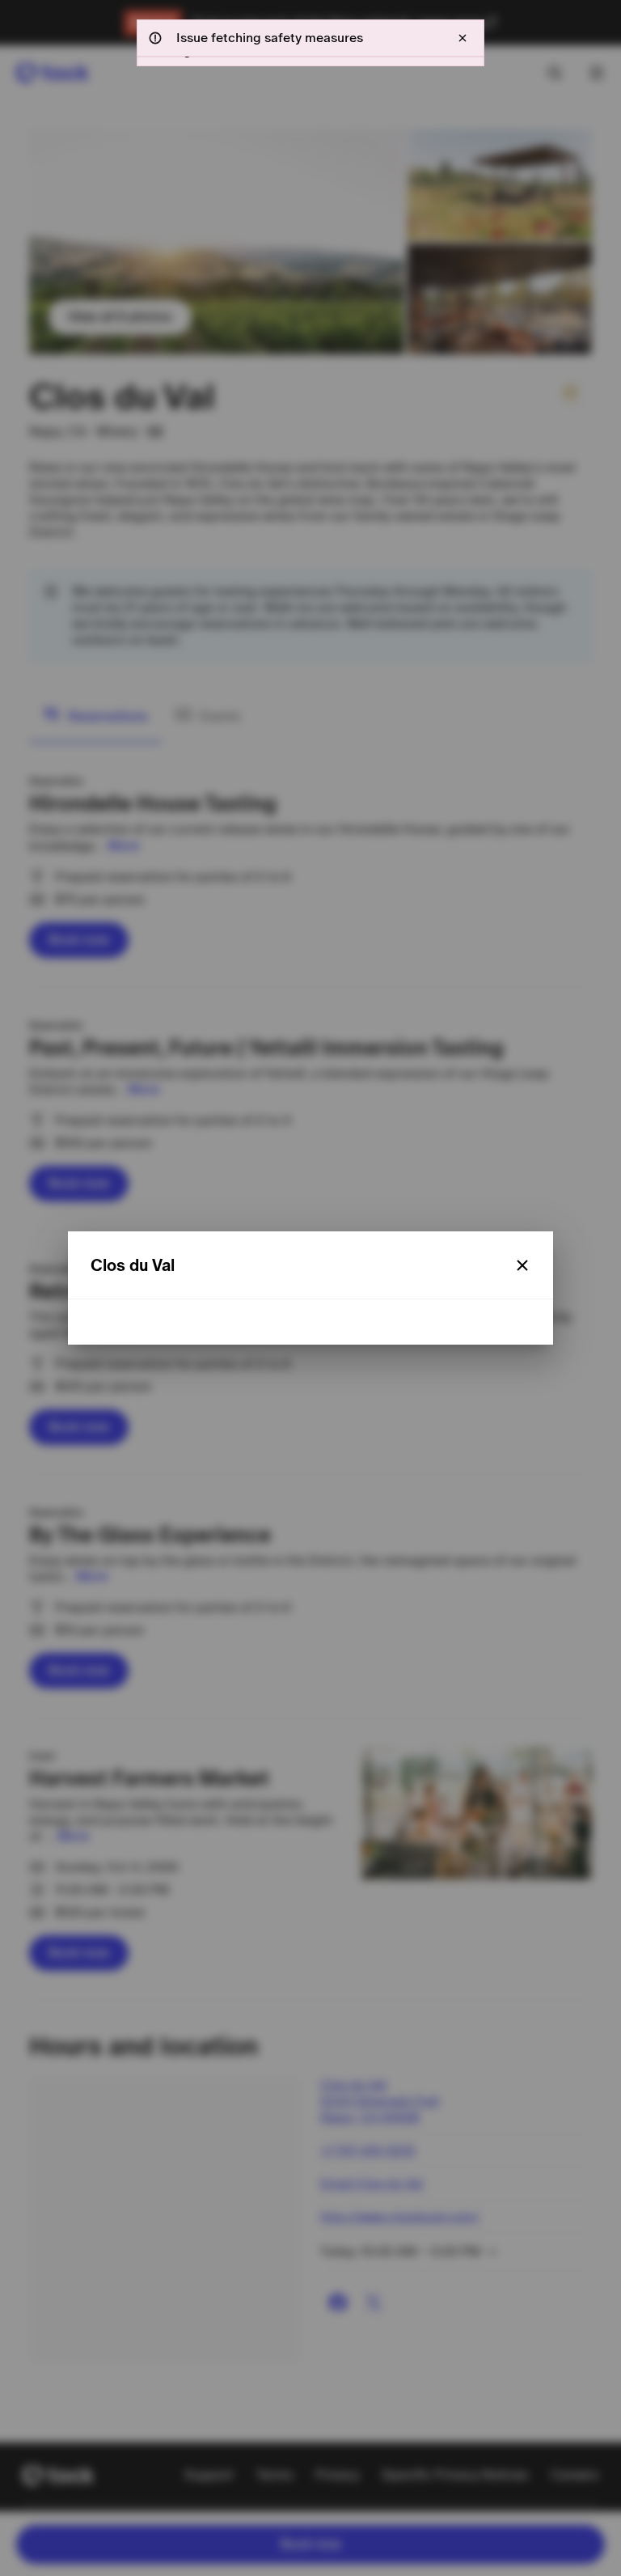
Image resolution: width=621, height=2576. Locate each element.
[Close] (522, 1265)
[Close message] (463, 38)
